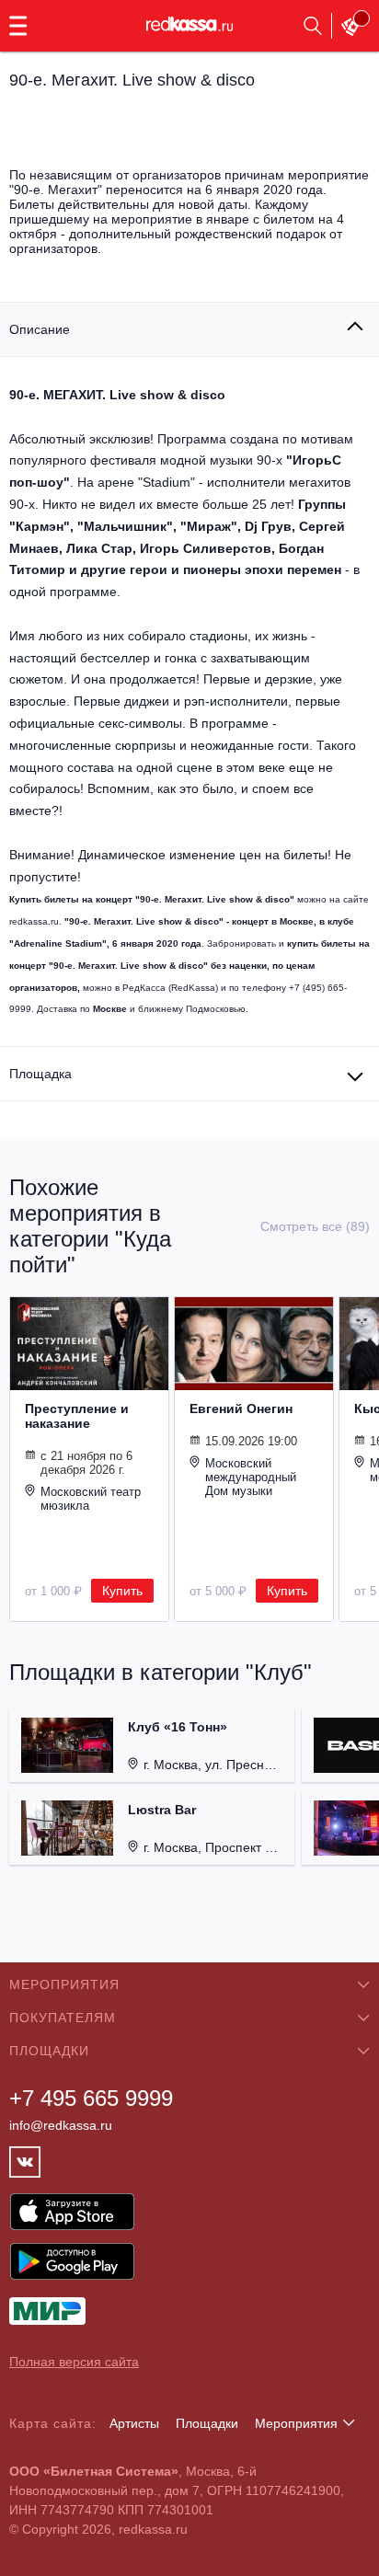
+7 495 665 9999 (91, 2098)
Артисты (134, 2423)
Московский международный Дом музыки (251, 1477)
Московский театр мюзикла (91, 1499)
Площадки (207, 2423)
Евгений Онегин (241, 1409)
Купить (122, 1591)
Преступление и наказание (77, 1416)
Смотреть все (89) (315, 1226)
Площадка (40, 1074)
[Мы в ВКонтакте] (25, 2162)
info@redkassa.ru (61, 2125)
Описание (40, 329)
